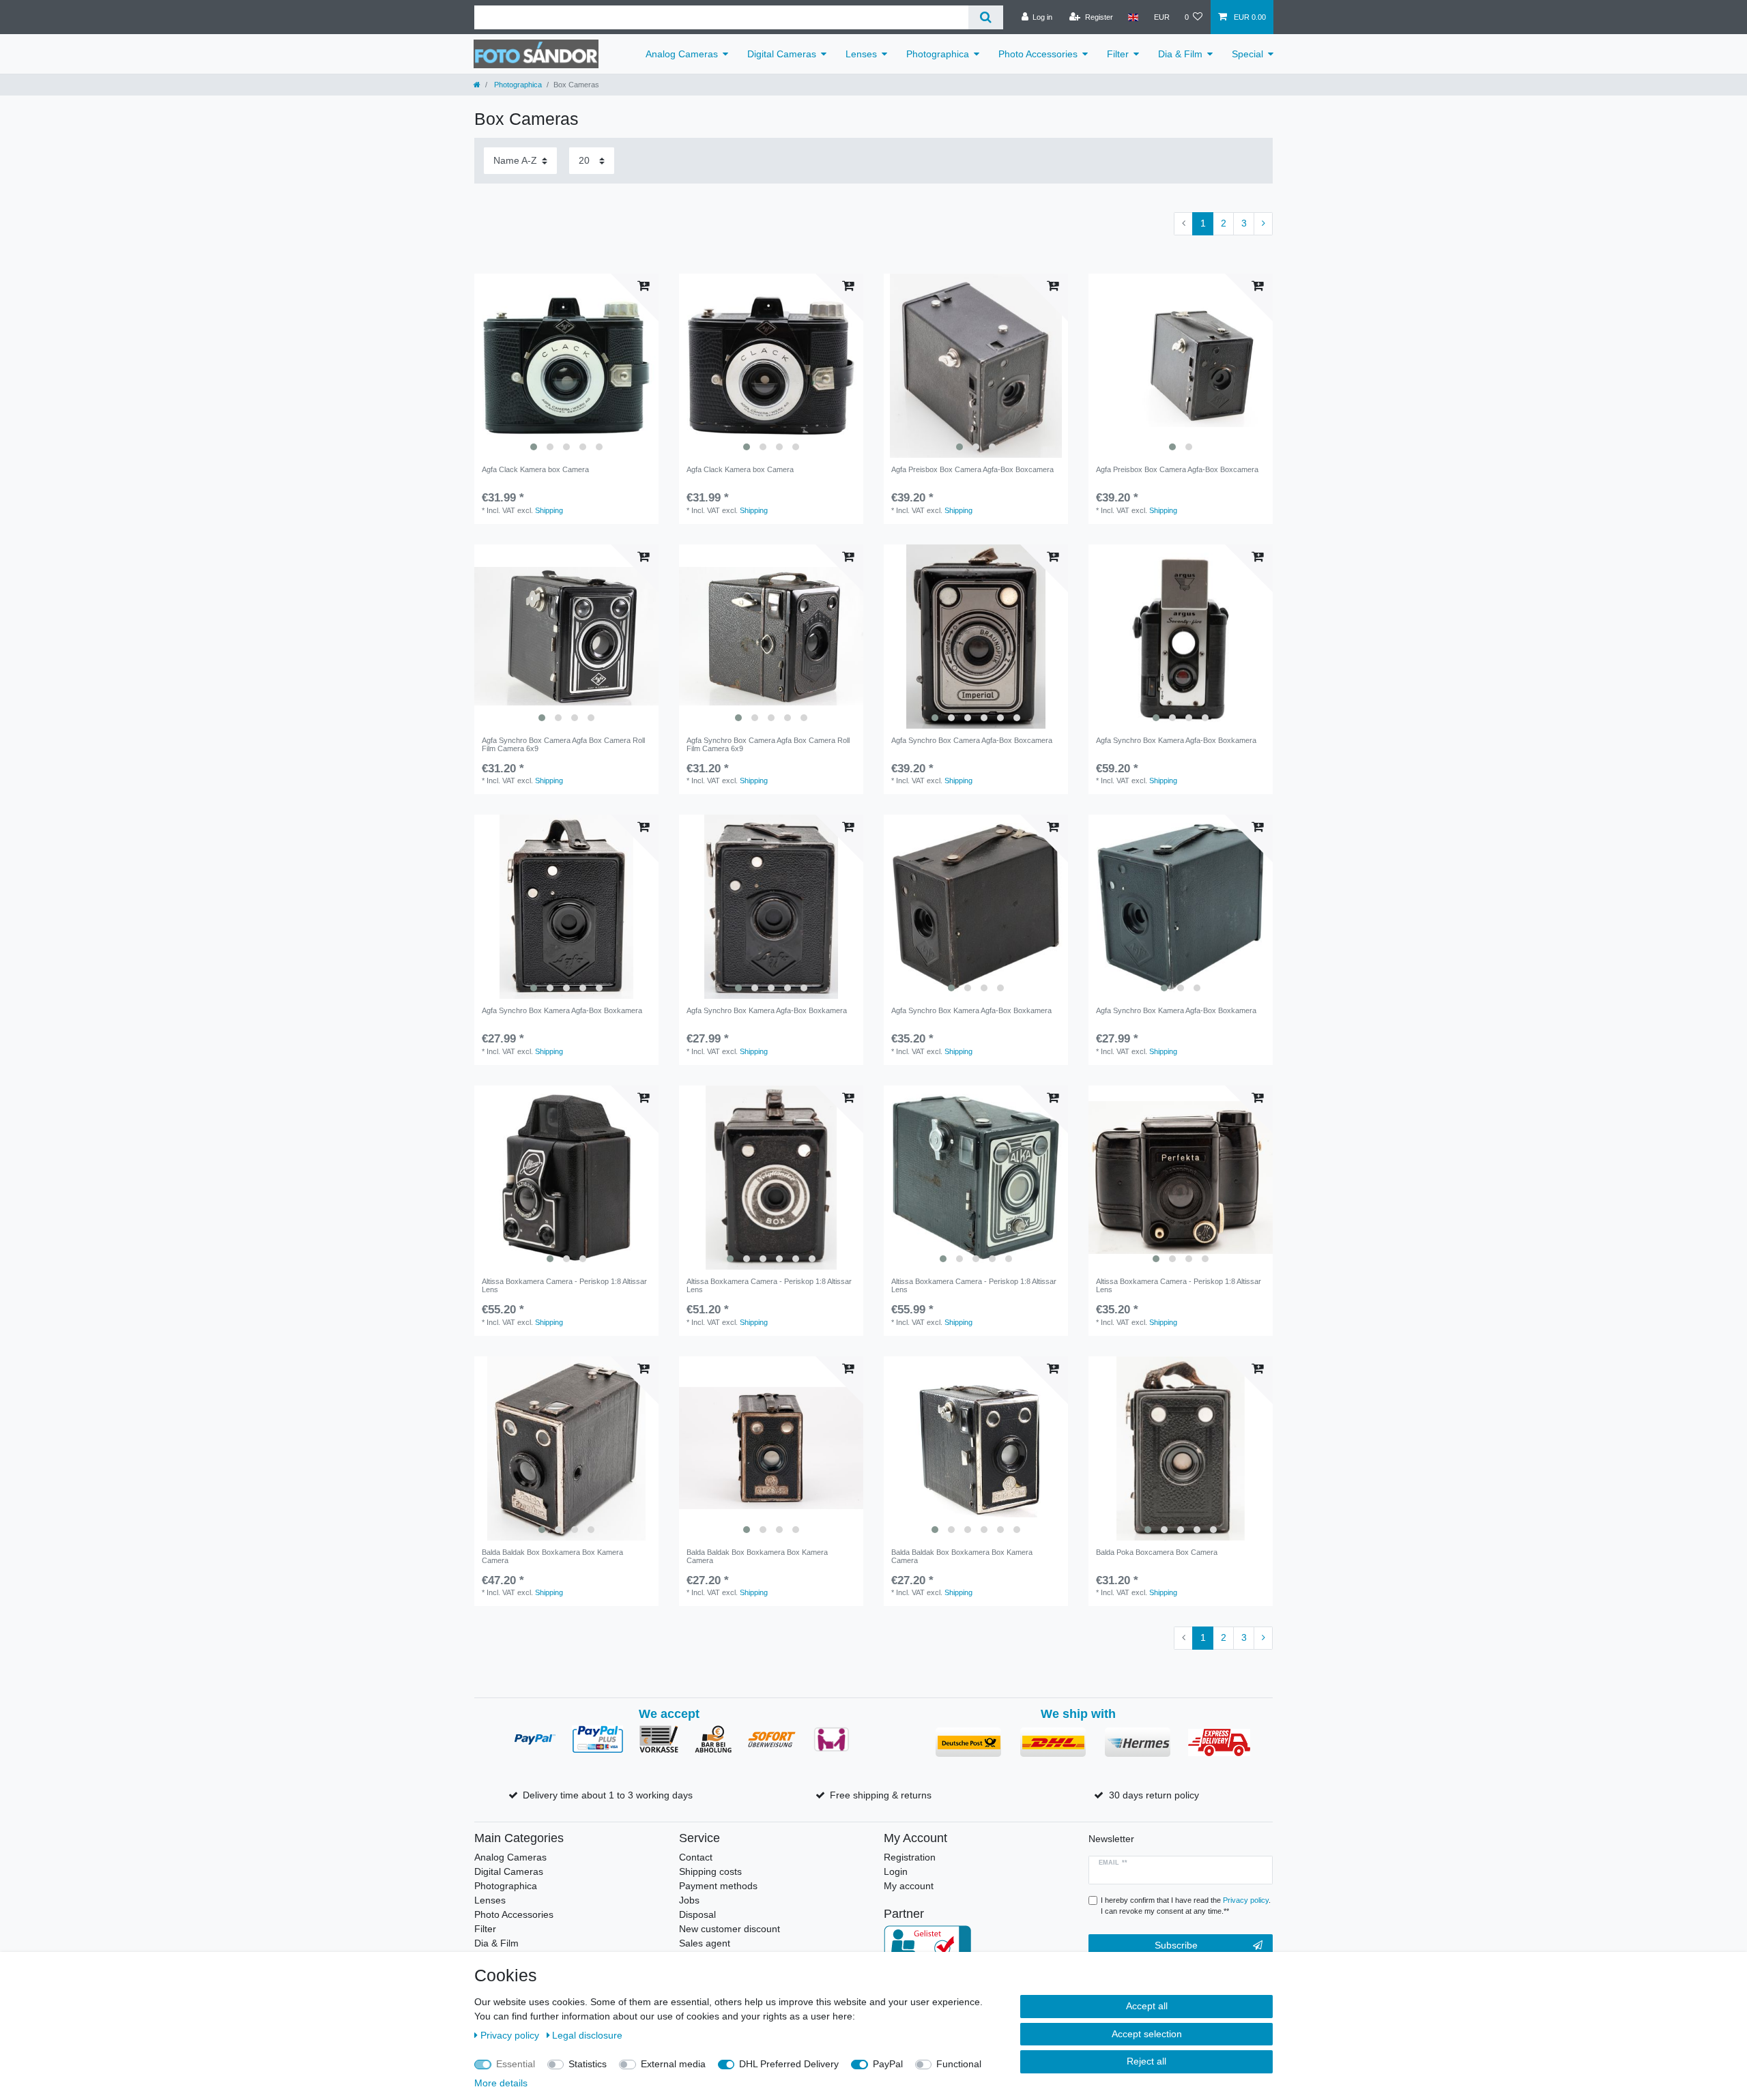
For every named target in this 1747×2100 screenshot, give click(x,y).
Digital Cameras (782, 54)
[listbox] (566, 366)
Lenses (861, 54)
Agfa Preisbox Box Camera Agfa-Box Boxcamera (972, 469)
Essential (516, 2064)
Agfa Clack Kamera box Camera (535, 469)
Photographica (938, 54)
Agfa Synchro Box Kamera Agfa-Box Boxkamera (1176, 740)
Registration (910, 1857)
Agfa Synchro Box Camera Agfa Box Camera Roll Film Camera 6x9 (563, 744)
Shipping (549, 510)
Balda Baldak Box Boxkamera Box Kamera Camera (552, 1556)
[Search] (986, 17)
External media (673, 2064)
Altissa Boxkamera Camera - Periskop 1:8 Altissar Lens (564, 1285)
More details (501, 2083)
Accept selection (1147, 2034)
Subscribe (1176, 1945)
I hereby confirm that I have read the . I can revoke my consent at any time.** (1186, 1906)
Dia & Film (1180, 54)
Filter (1118, 54)
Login (896, 1871)
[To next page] (1263, 224)
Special (1247, 54)
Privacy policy (511, 2035)
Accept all (1147, 2006)
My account (909, 1886)
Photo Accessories (1038, 54)
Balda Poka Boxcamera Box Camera (1157, 1552)
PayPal (888, 2064)
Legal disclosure (587, 2035)
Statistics (588, 2064)
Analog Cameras (682, 54)
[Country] (1133, 17)
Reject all (1146, 2061)
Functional (959, 2064)
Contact (696, 1857)
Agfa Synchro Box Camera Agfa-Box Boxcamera (972, 740)
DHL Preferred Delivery (789, 2064)
